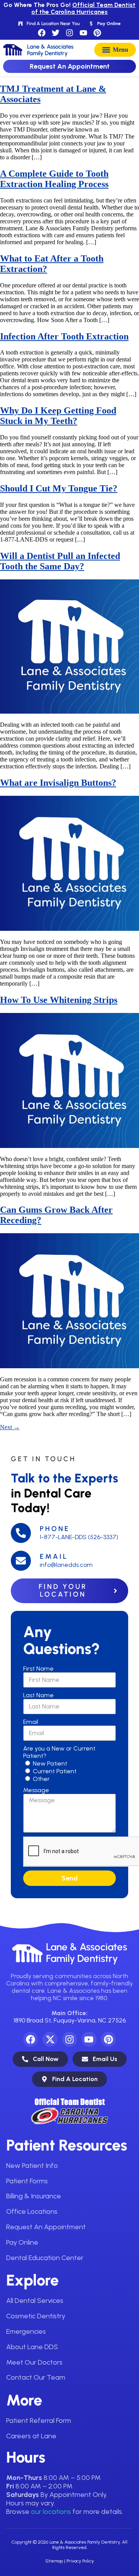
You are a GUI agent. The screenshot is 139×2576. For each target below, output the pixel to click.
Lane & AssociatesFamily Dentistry (86, 1953)
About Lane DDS (32, 2347)
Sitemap (54, 2561)
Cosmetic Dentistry (36, 2316)
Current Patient (55, 1771)
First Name (38, 1669)
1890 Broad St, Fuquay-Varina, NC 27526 (70, 2020)
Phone (55, 1529)
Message (36, 1790)
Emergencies (26, 2331)
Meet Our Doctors (34, 2362)
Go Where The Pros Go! (69, 8)
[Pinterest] (97, 33)
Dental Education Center (45, 2258)
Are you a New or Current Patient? (59, 1752)
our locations (51, 2512)
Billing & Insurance (34, 2196)
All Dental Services (35, 2301)
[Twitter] (56, 33)
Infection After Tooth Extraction (64, 336)
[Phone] (21, 1533)
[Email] (21, 1561)
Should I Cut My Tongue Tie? (59, 488)
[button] (115, 50)
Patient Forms (27, 2181)
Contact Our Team (36, 2377)
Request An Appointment (46, 2227)
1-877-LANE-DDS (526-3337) (79, 1537)
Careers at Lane (31, 2436)
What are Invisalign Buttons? (58, 783)
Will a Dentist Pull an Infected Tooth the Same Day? (60, 561)
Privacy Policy (80, 2561)
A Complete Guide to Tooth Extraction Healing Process (54, 179)
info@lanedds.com (66, 1565)
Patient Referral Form (39, 2421)
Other (41, 1779)
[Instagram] (69, 33)
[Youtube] (83, 33)
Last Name (38, 1695)
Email (54, 1556)
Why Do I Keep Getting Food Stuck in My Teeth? (58, 416)
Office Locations (32, 2211)
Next (10, 1427)
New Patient (50, 1763)
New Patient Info (32, 2166)
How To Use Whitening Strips (59, 1000)
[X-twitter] (50, 2039)
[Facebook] (42, 33)
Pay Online (22, 2242)
